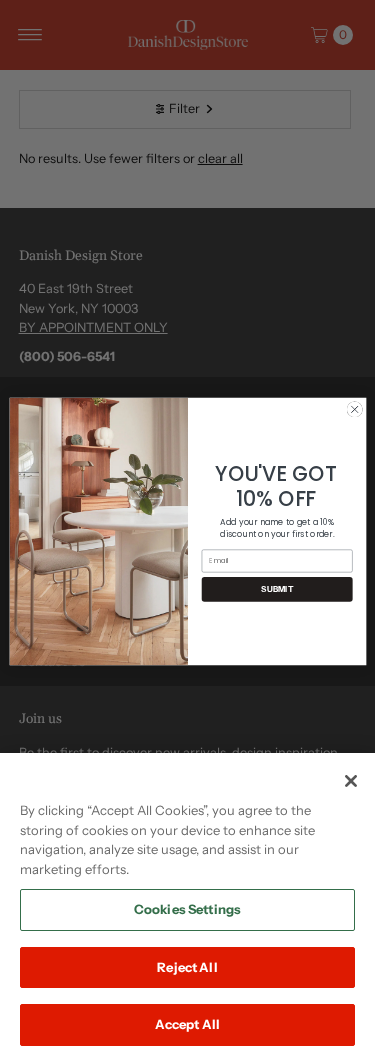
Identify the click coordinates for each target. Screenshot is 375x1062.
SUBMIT (277, 589)
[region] (187, 907)
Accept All (187, 1024)
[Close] (351, 781)
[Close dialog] (354, 409)
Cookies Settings (187, 909)
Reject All (187, 967)
